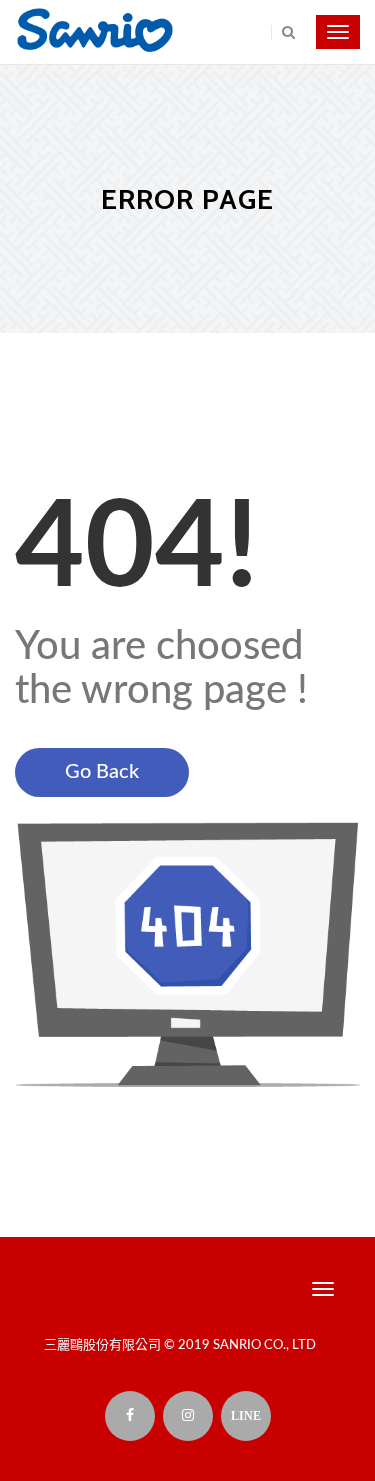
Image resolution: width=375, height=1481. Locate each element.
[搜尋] (283, 32)
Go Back (102, 772)
